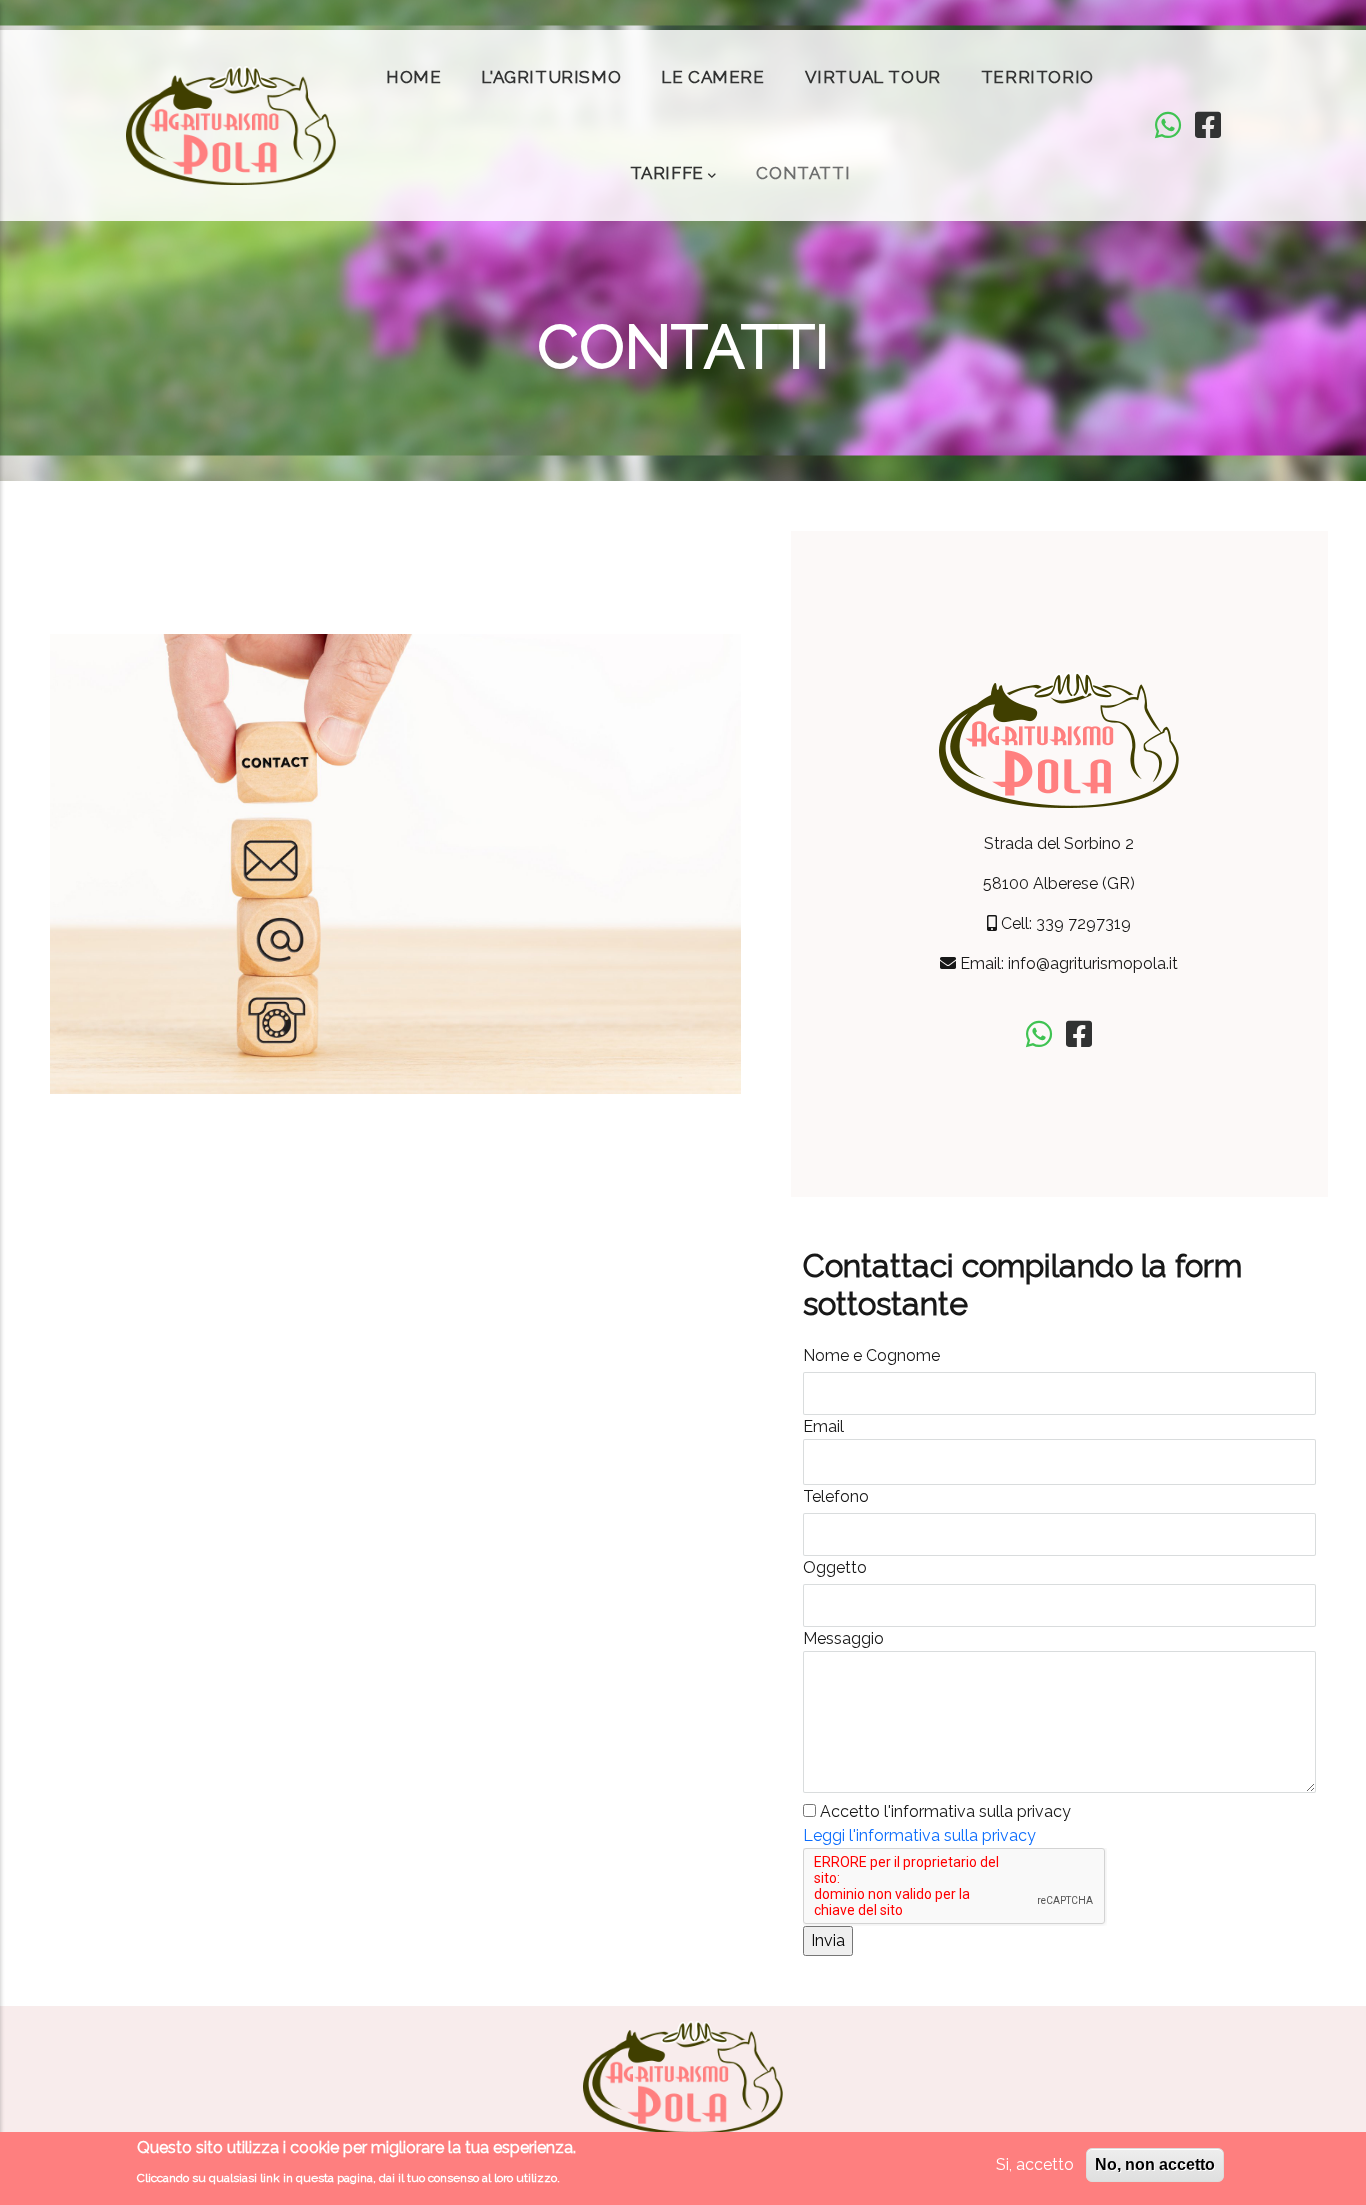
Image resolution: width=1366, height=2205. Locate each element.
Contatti (803, 173)
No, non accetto (1155, 2164)
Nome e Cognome (871, 1355)
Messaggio (843, 1638)
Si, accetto (1035, 2164)
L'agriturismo (551, 77)
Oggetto (835, 1567)
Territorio (1037, 77)
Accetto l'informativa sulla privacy (945, 1811)
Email (823, 1426)
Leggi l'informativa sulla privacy (919, 1835)
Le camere (712, 77)
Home (413, 77)
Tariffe (667, 173)
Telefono (836, 1496)
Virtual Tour (873, 77)
